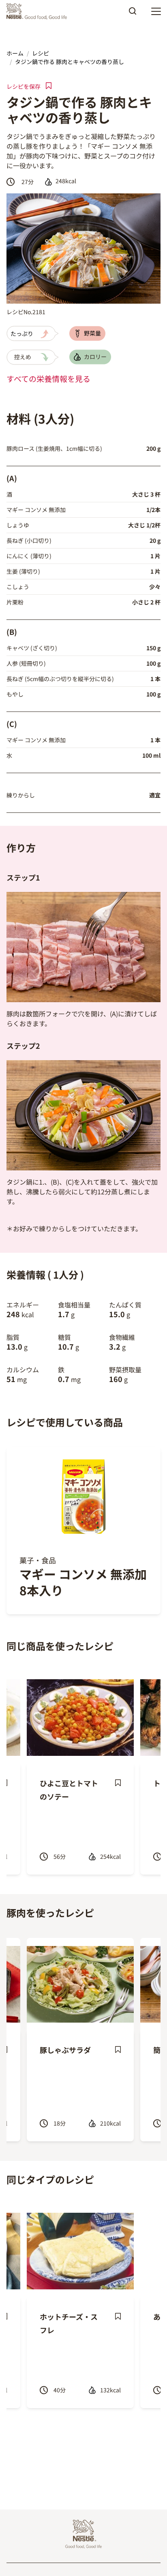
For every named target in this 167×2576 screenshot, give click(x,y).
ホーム (15, 53)
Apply (133, 14)
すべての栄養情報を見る (48, 379)
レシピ (41, 53)
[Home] (39, 11)
